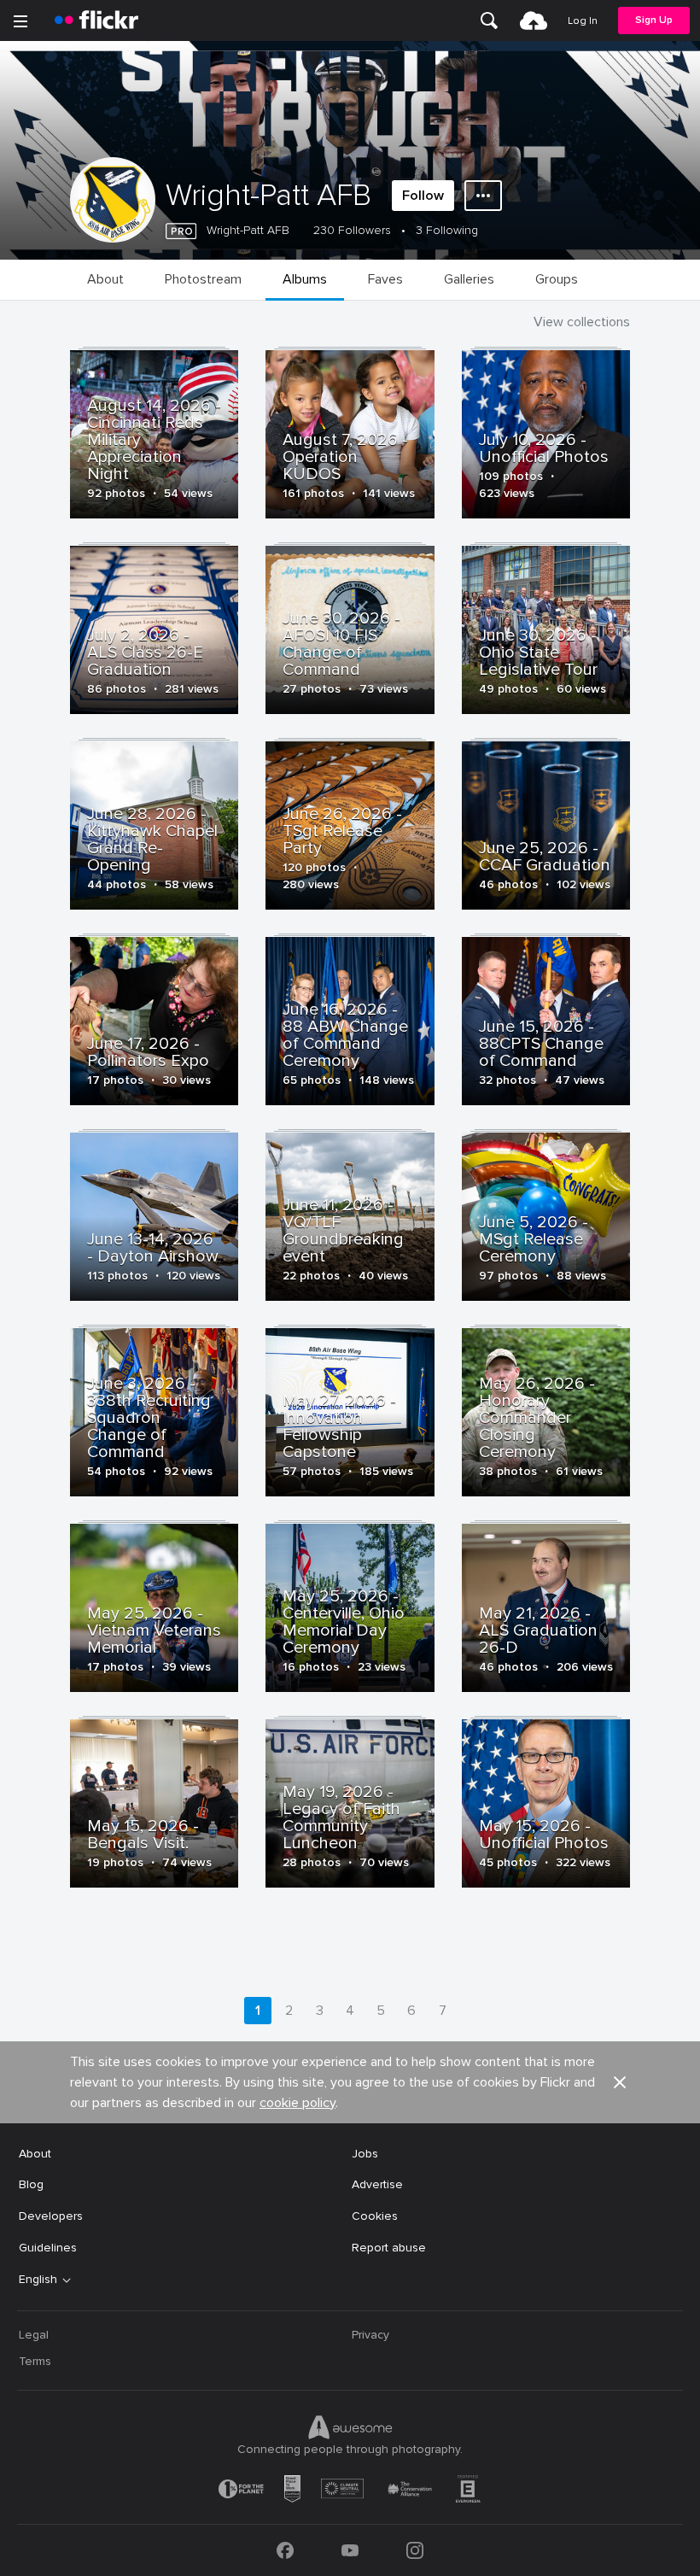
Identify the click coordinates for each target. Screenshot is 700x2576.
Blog (31, 2184)
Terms (35, 2361)
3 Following (447, 230)
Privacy (370, 2335)
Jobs (365, 2154)
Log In (583, 21)
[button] (620, 2082)
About (35, 2154)
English (38, 2280)
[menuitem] (489, 20)
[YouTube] (350, 2550)
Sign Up (654, 20)
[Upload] (534, 20)
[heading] (96, 20)
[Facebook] (285, 2550)
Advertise (377, 2184)
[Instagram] (415, 2550)
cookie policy (297, 2103)
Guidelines (48, 2248)
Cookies (375, 2216)
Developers (51, 2216)
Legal (34, 2335)
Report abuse (389, 2248)
